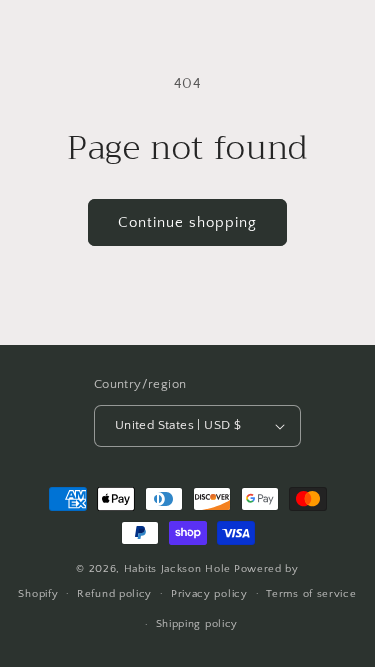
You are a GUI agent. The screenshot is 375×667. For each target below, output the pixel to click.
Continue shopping (187, 222)
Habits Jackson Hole (177, 569)
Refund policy (114, 594)
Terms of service (311, 594)
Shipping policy (197, 624)
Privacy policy (209, 594)
